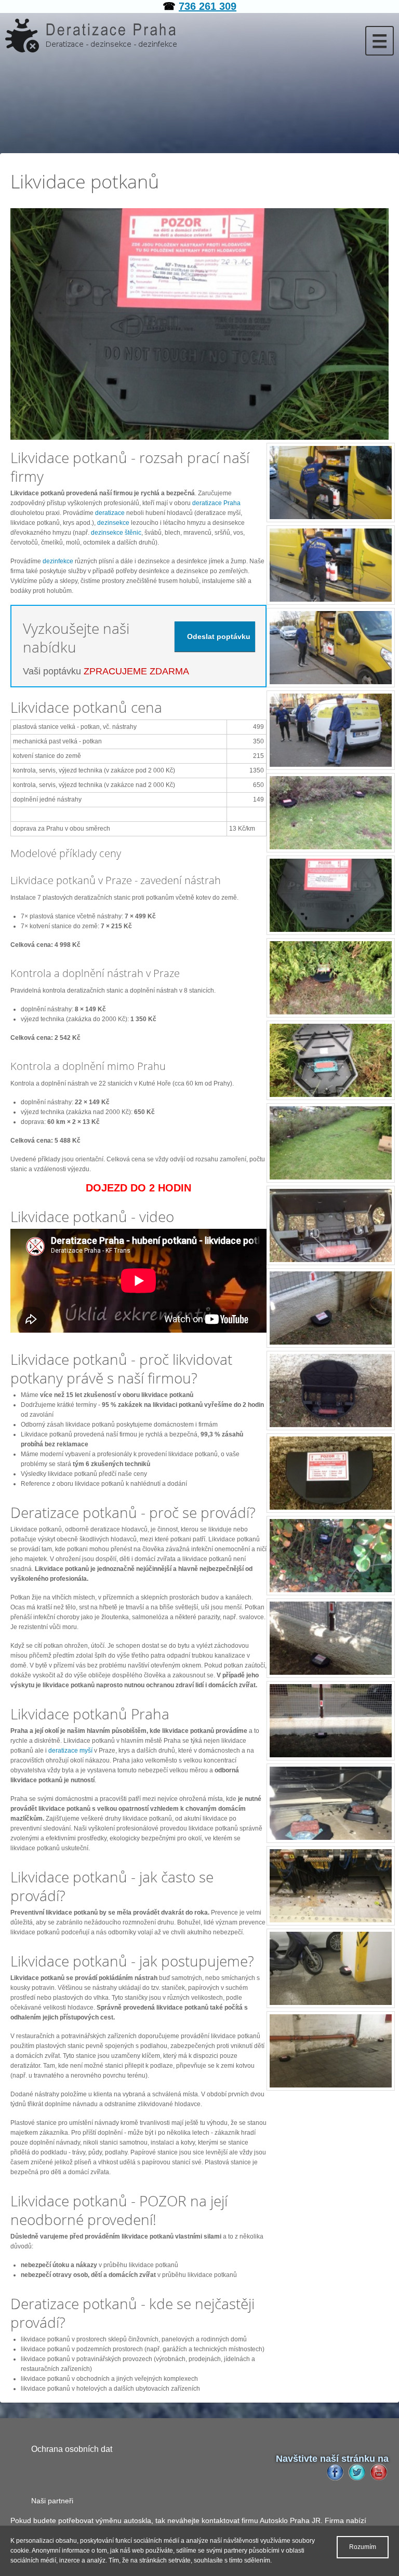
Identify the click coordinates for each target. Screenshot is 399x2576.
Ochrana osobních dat (72, 2449)
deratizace (111, 513)
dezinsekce (113, 523)
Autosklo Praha (285, 2520)
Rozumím (363, 2547)
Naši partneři (52, 2501)
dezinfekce (59, 561)
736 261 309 (208, 6)
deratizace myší (70, 1751)
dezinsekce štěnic (116, 533)
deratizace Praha (216, 503)
